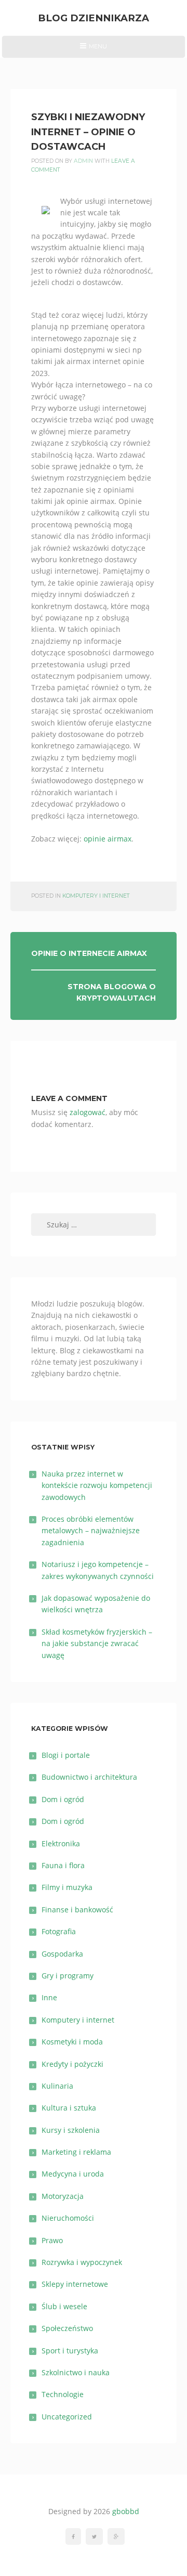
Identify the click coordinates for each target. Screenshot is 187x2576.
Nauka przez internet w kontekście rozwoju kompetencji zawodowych (97, 1485)
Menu (93, 50)
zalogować (88, 1112)
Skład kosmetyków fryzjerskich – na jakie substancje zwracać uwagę (97, 1643)
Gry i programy (68, 1976)
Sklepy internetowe (75, 2284)
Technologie (63, 2394)
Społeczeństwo (67, 2328)
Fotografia (59, 1931)
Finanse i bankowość (77, 1910)
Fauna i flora (63, 1865)
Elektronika (61, 1843)
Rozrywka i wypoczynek (82, 2262)
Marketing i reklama (76, 2152)
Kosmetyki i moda (72, 2042)
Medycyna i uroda (73, 2174)
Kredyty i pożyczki (72, 2064)
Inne (49, 1997)
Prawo (52, 2240)
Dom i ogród (63, 1799)
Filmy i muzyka (67, 1887)
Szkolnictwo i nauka (76, 2372)
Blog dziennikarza (94, 18)
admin (83, 161)
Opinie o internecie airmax (89, 953)
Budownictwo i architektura (89, 1777)
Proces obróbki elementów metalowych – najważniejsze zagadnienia (91, 1531)
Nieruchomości (68, 2218)
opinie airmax (108, 839)
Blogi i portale (66, 1755)
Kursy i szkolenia (71, 2130)
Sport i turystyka (70, 2351)
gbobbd (126, 2511)
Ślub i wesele (64, 2306)
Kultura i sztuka (69, 2108)
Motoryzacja (63, 2196)
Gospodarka (62, 1954)
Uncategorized (67, 2417)
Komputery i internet (96, 896)
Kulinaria (57, 2086)
